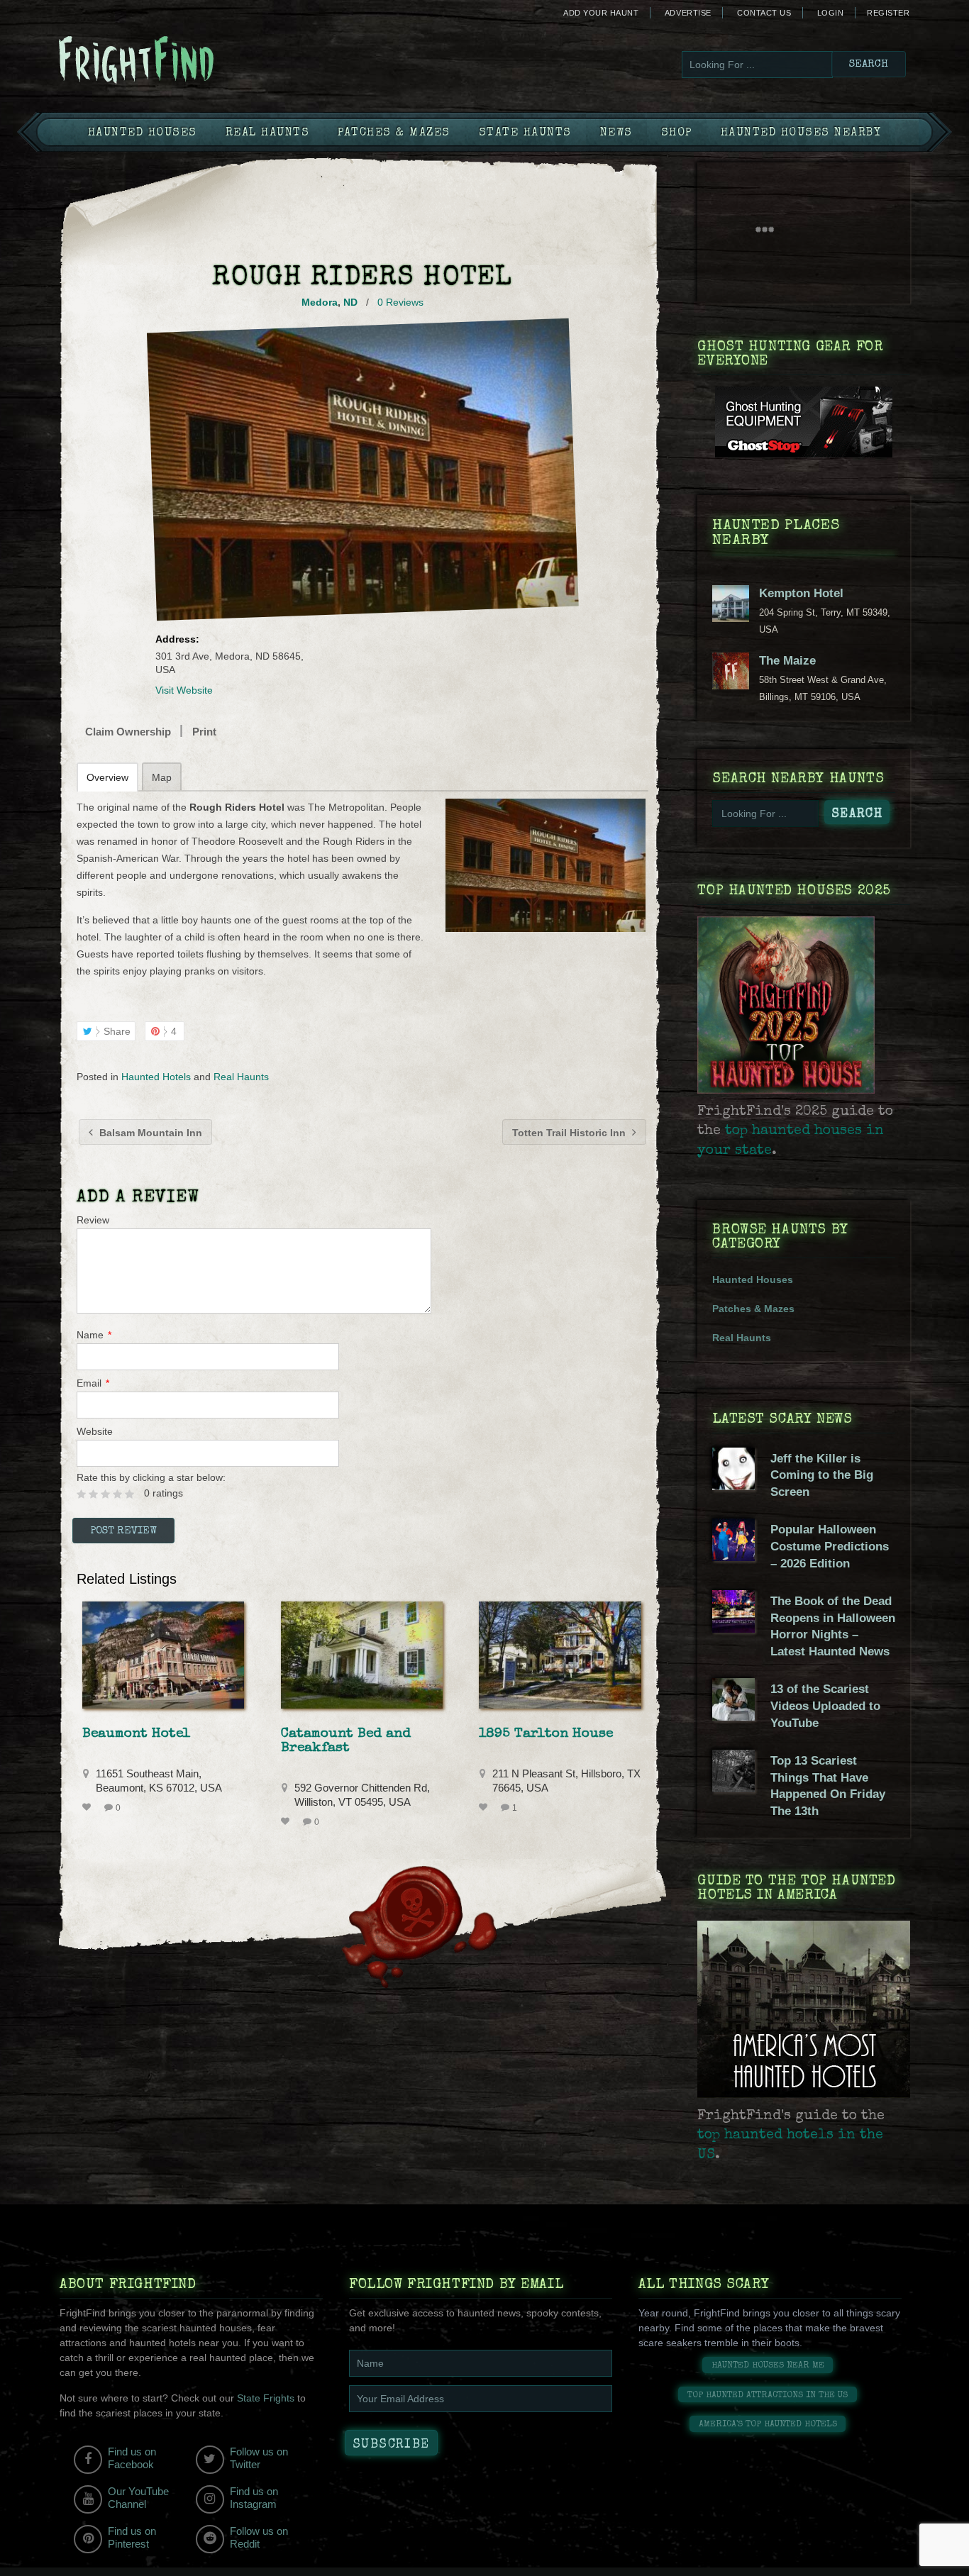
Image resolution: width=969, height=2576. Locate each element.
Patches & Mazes (394, 133)
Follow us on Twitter (259, 2458)
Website (95, 1431)
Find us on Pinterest (132, 2537)
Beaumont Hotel (137, 1734)
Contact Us (764, 13)
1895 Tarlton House (546, 1734)
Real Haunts (268, 133)
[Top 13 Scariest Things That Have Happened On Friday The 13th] (733, 1789)
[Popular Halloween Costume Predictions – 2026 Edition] (733, 1558)
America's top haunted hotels (768, 2425)
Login (831, 13)
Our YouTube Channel (138, 2498)
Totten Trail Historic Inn (570, 1133)
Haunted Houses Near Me (768, 2366)
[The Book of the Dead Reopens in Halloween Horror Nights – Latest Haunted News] (733, 1629)
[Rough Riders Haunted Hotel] (546, 865)
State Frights (266, 2398)
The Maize (787, 661)
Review (93, 1220)
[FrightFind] (194, 61)
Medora (320, 302)
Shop (677, 133)
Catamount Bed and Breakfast (346, 1741)
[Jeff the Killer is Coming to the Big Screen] (733, 1487)
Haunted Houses (143, 133)
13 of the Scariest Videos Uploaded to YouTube (825, 1706)
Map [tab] (162, 777)
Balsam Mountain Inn (149, 1133)
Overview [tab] (107, 777)
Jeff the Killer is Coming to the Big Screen (822, 1475)
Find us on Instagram (254, 2498)
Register (888, 13)
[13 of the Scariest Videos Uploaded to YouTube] (733, 1717)
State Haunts (525, 133)
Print (204, 732)
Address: (177, 639)
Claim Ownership (128, 732)
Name (94, 1335)
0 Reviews (400, 302)
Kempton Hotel (801, 593)
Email (93, 1383)
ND (350, 302)
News (616, 133)
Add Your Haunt (601, 13)
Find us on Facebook (132, 2458)
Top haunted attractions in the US (768, 2395)
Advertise (688, 13)
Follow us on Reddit (259, 2537)
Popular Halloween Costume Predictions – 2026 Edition (830, 1546)
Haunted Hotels (156, 1077)
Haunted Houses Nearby (801, 133)
